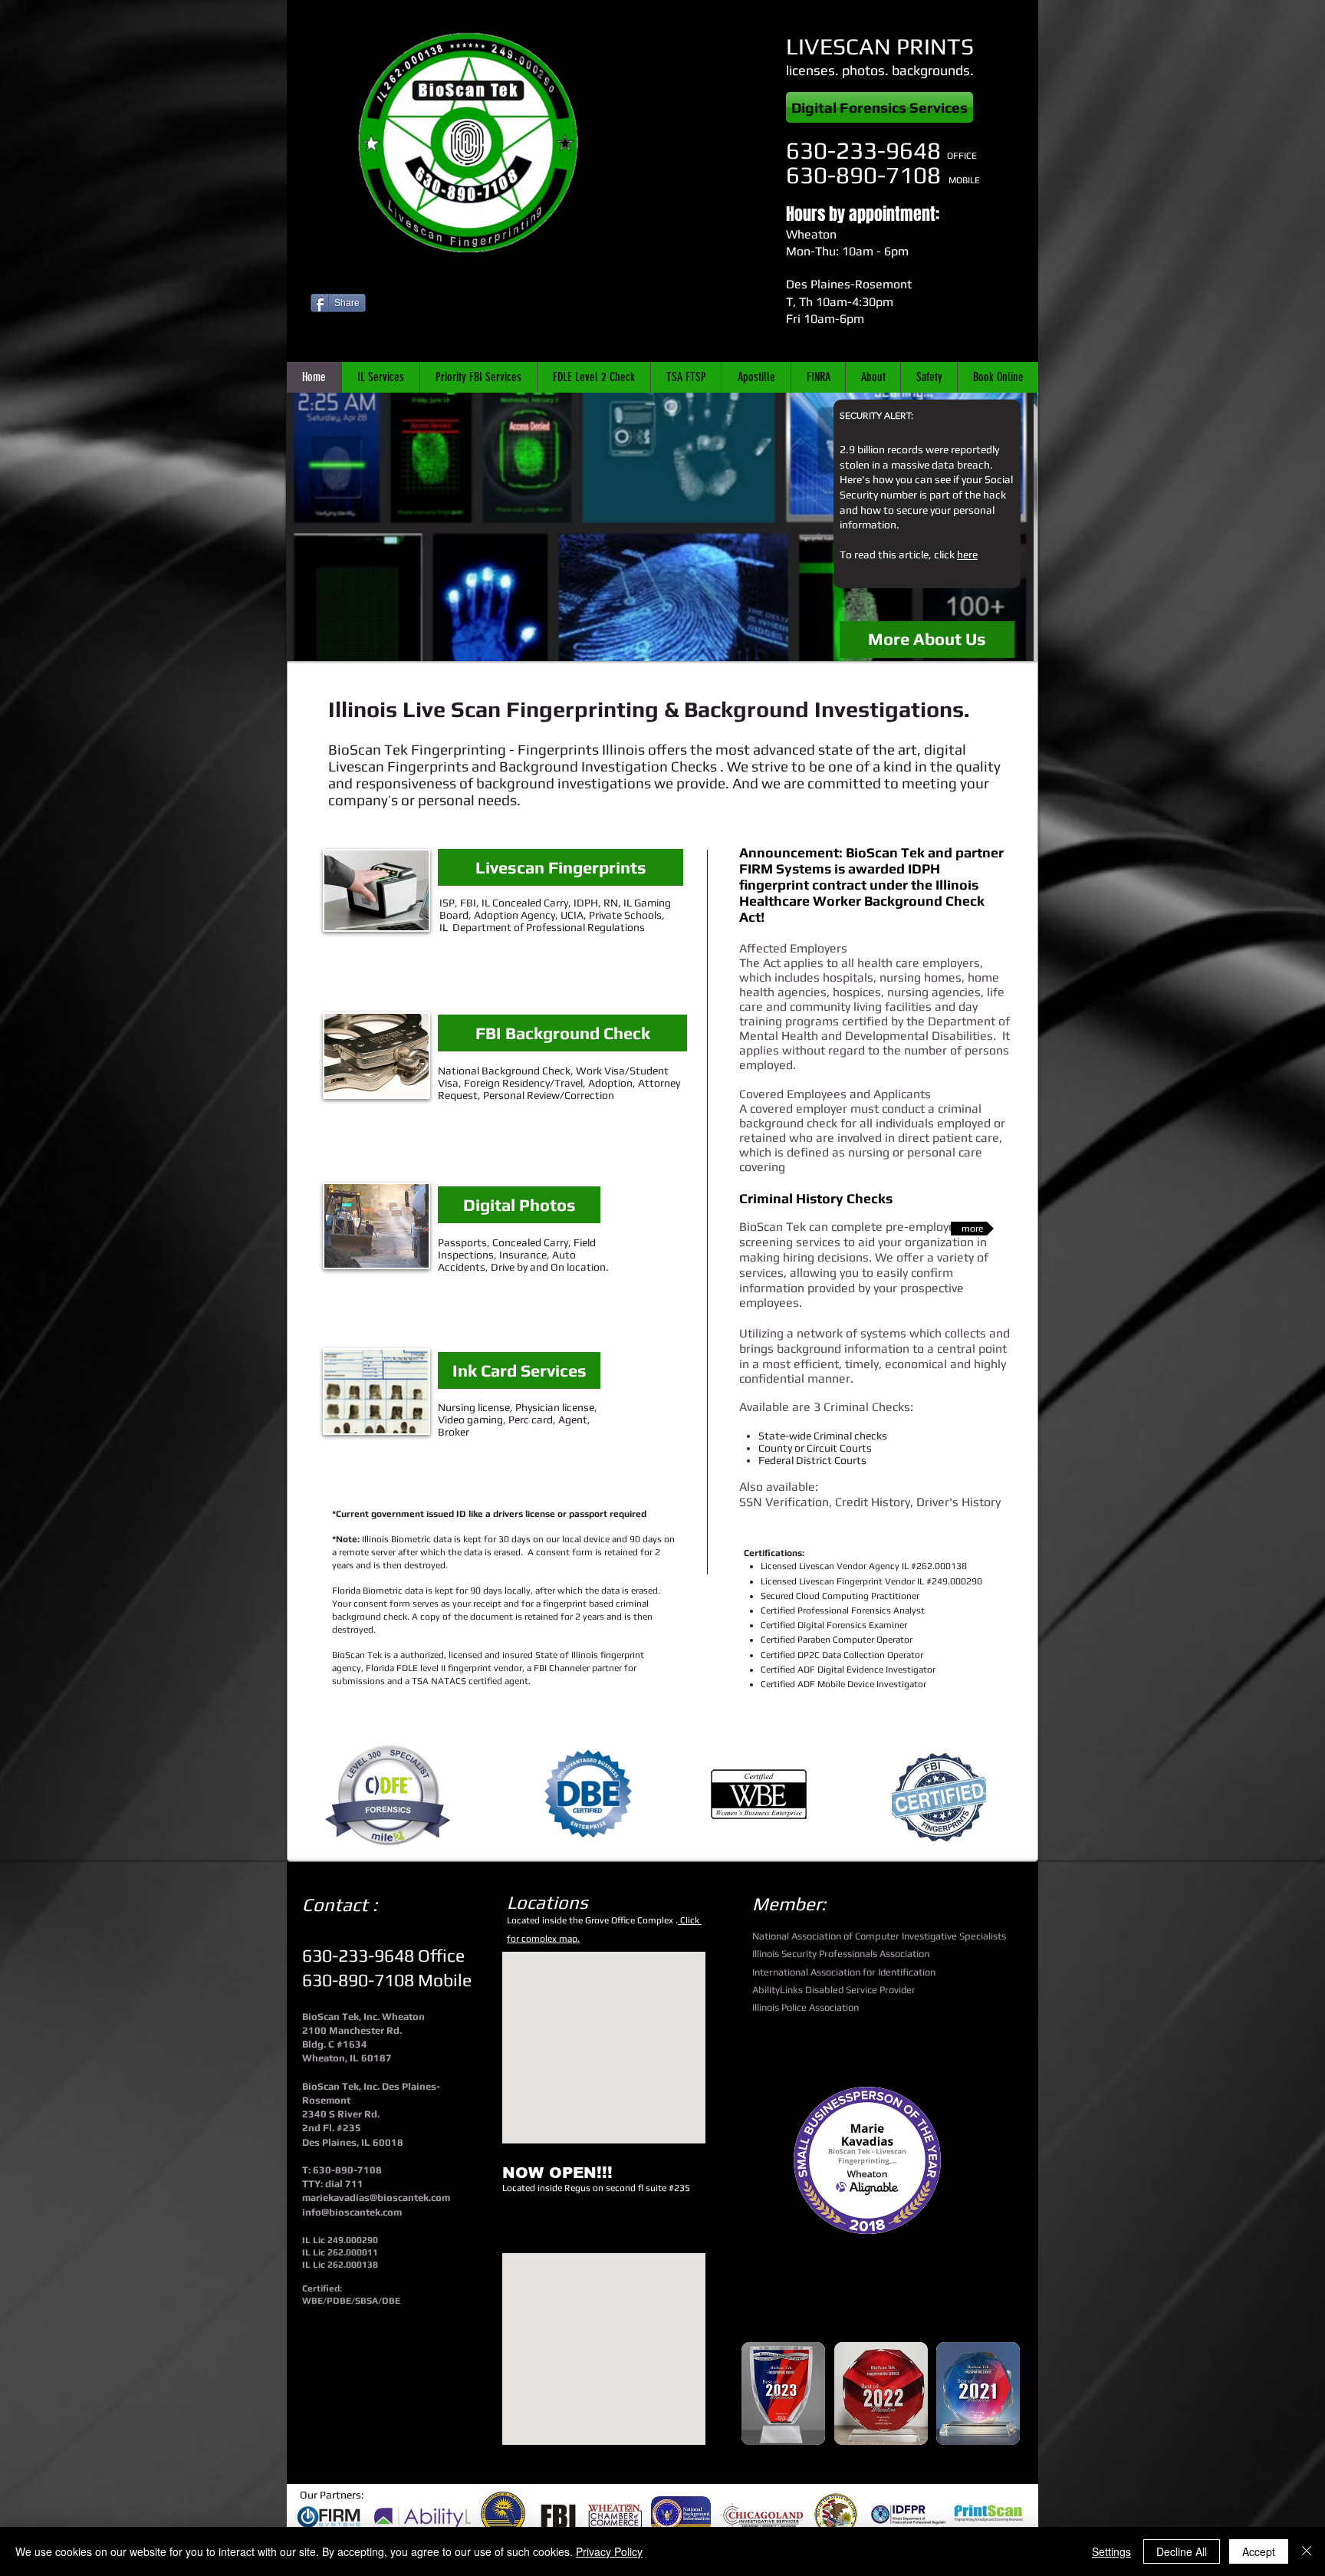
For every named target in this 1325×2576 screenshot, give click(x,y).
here (967, 554)
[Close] (1307, 2551)
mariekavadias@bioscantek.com (376, 2198)
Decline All (1182, 2551)
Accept (1259, 2551)
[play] (1014, 638)
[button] (662, 527)
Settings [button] (1111, 2551)
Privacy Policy (609, 2551)
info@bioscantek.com (352, 2212)
